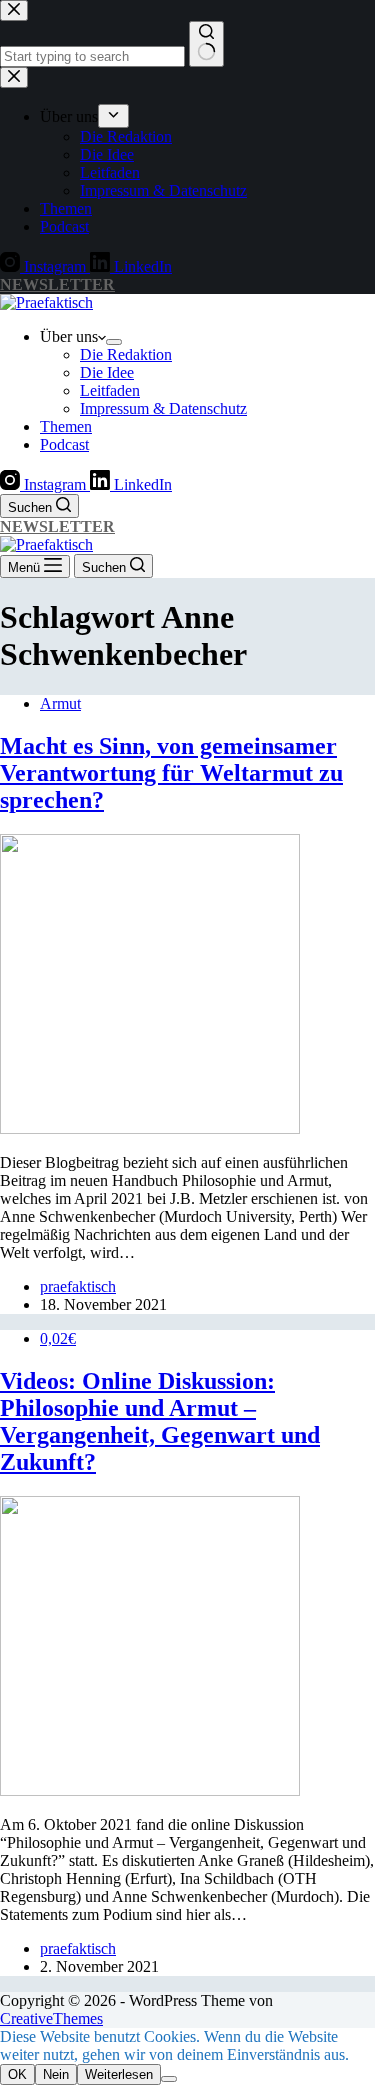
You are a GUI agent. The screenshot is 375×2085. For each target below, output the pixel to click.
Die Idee (107, 372)
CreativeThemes (51, 2018)
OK (17, 2074)
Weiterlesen (119, 2074)
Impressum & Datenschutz (163, 408)
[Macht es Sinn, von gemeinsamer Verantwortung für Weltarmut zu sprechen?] (150, 1128)
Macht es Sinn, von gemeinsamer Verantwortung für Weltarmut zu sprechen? (171, 773)
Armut (60, 703)
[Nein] (169, 2079)
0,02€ (58, 1338)
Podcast (64, 444)
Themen (66, 426)
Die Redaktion (126, 354)
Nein (56, 2074)
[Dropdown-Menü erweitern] (114, 342)
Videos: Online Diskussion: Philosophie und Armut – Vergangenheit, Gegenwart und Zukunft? (160, 1421)
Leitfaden (110, 390)
